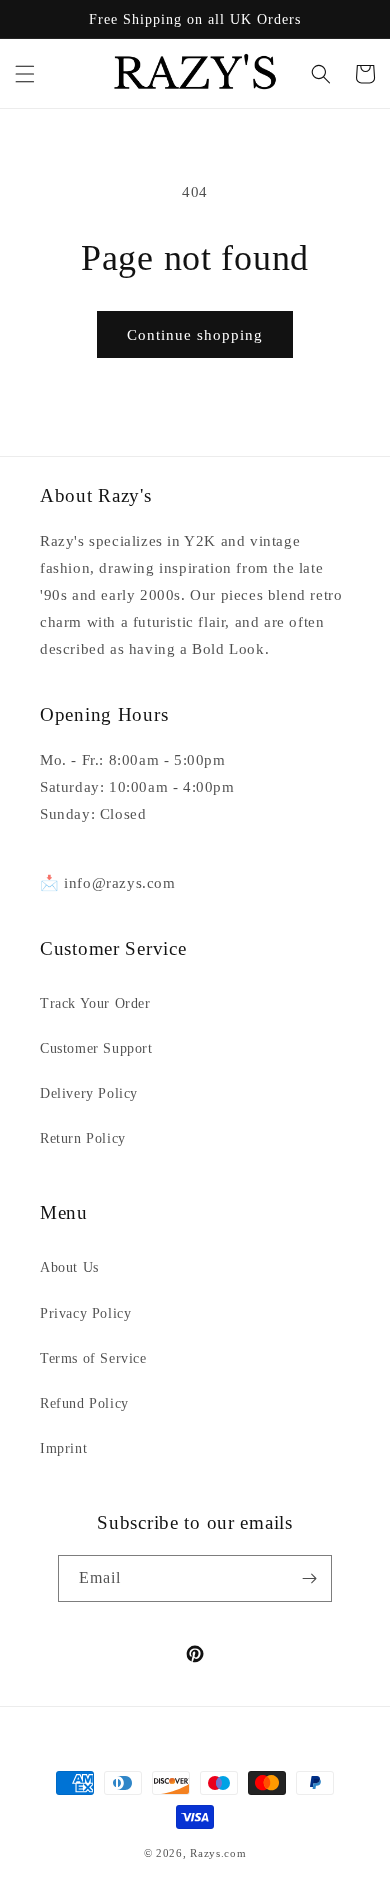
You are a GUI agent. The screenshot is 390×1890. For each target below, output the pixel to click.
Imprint (63, 1448)
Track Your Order (95, 1003)
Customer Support (96, 1048)
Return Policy (83, 1138)
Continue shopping (195, 335)
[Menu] (25, 74)
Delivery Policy (89, 1093)
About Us (69, 1267)
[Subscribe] (309, 1578)
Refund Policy (84, 1403)
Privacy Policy (85, 1313)
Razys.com (218, 1853)
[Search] (321, 74)
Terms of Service (93, 1358)
